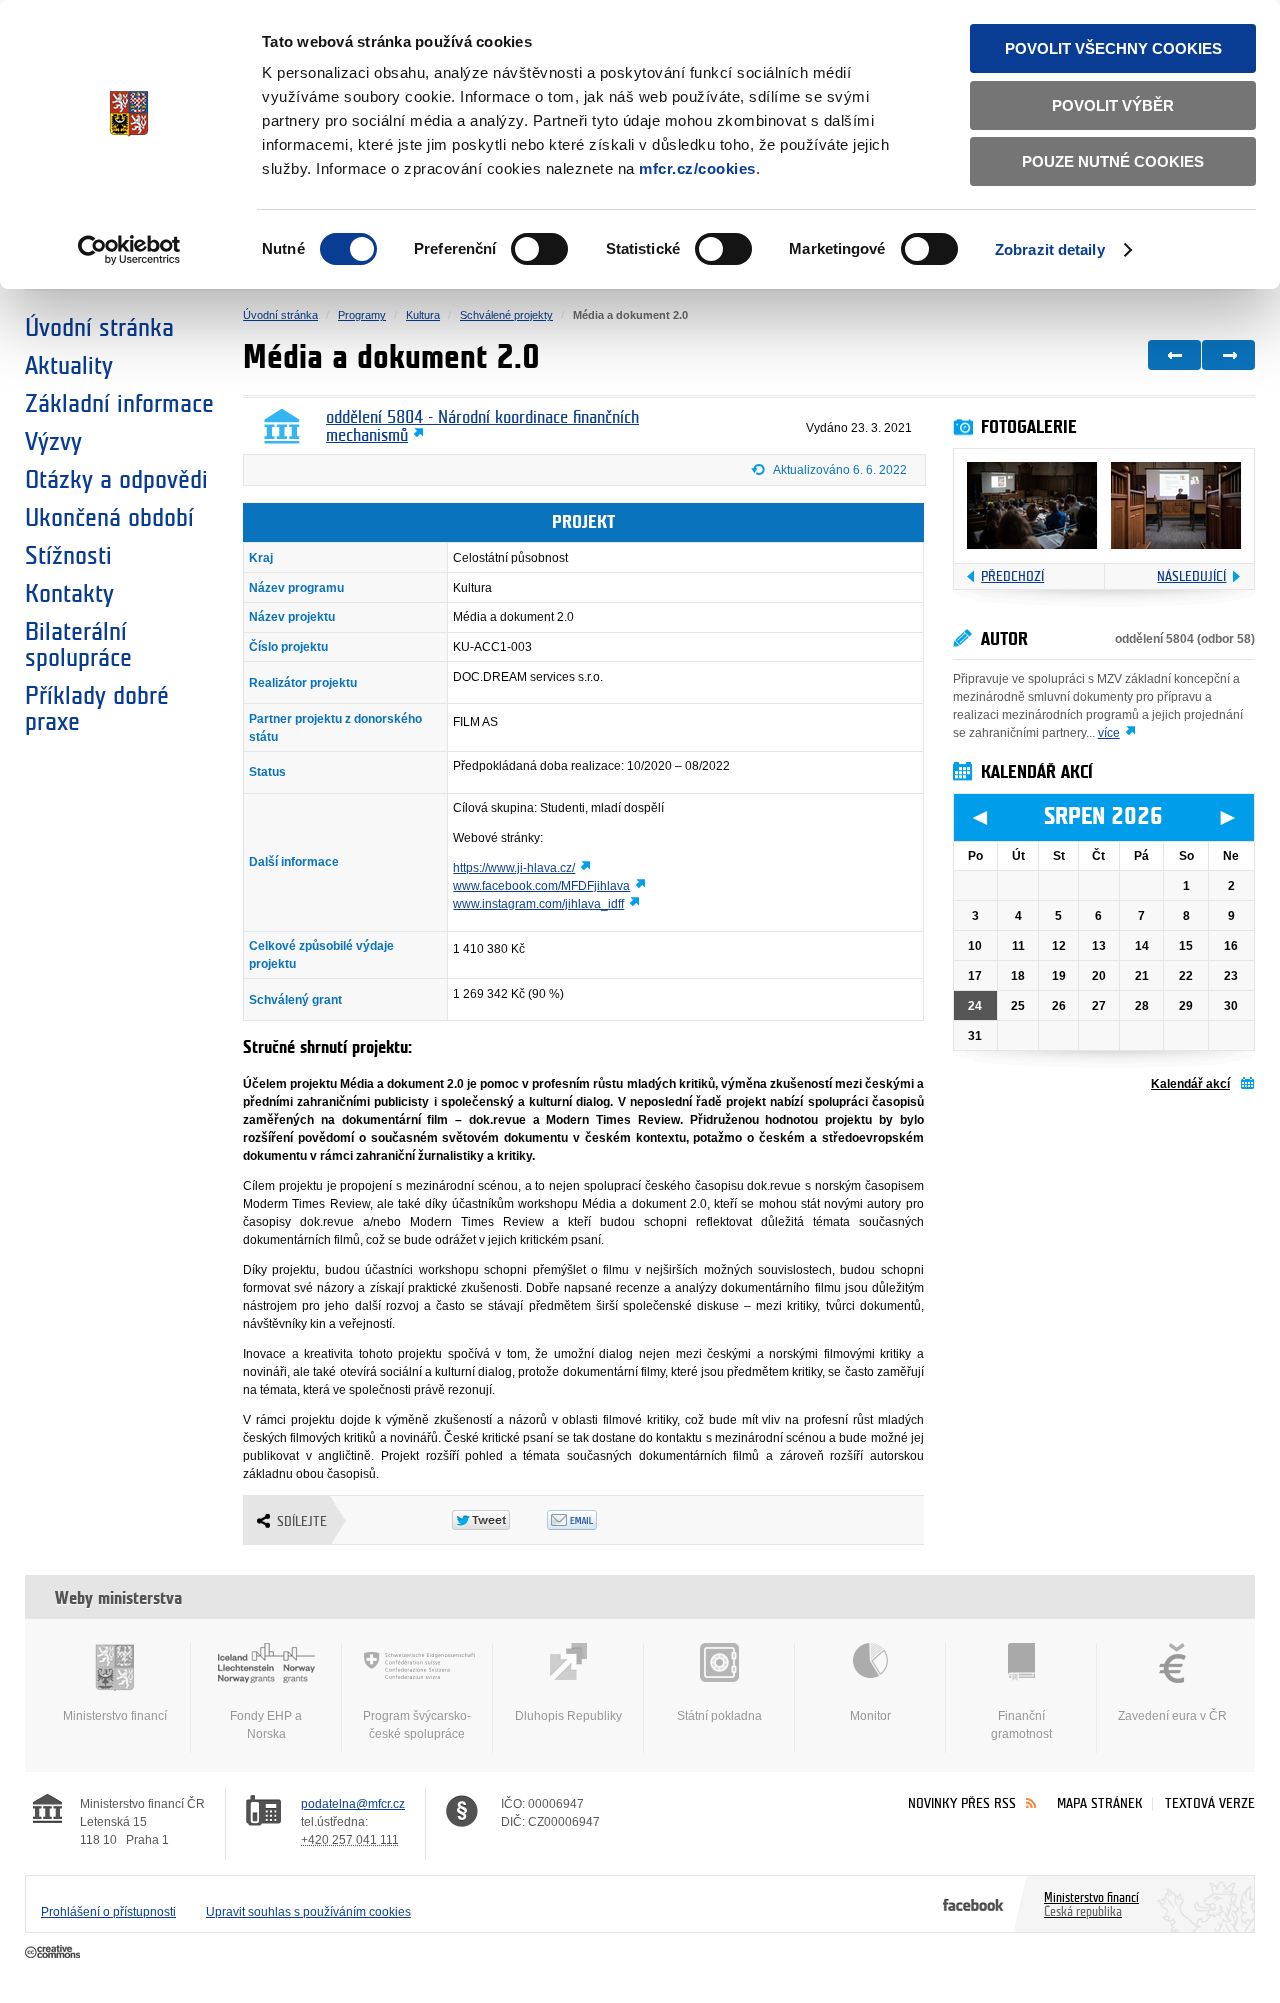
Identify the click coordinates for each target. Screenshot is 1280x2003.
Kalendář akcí (1190, 1084)
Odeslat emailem (594, 1520)
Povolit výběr (1113, 105)
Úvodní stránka (99, 328)
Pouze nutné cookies (1113, 161)
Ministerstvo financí (115, 1716)
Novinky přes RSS (962, 1803)
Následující (1191, 576)
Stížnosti (68, 556)
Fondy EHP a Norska (266, 1725)
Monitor (870, 1716)
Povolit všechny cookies (1113, 48)
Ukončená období (109, 518)
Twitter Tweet (499, 1520)
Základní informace (119, 404)
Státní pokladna (719, 1716)
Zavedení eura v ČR (1172, 1716)
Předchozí (1012, 576)
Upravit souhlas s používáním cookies (308, 1912)
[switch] (539, 249)
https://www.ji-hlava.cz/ (514, 868)
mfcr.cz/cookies (697, 168)
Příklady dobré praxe (97, 709)
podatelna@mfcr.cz (353, 1804)
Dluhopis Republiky (568, 1716)
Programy (362, 315)
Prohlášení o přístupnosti (108, 1912)
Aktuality (69, 366)
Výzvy (53, 442)
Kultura (423, 315)
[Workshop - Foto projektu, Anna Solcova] (1032, 506)
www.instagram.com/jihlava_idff (538, 904)
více (1109, 733)
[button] (838, 473)
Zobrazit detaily (1050, 249)
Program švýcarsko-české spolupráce (417, 1725)
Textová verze (1210, 1803)
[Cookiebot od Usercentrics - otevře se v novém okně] (129, 250)
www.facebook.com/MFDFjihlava (541, 886)
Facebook (973, 1904)
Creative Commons (54, 1953)
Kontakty (69, 594)
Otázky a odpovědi (116, 480)
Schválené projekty (506, 315)
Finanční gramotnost (1021, 1725)
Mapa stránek (1100, 1803)
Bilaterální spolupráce (78, 645)
